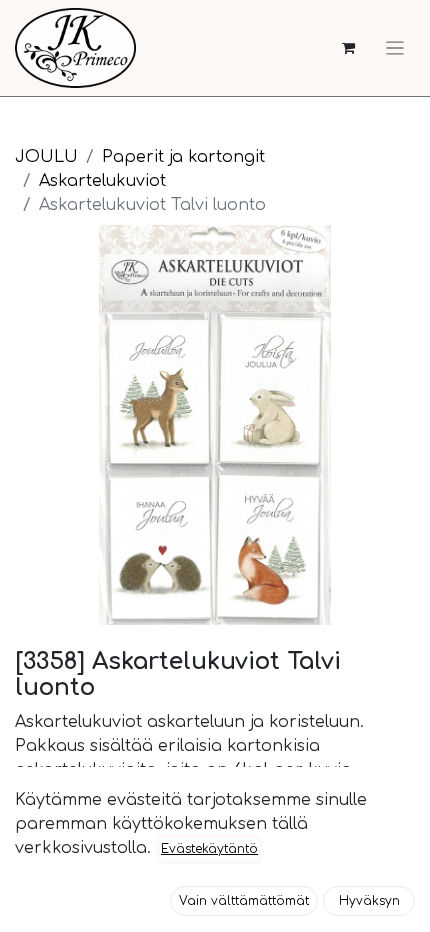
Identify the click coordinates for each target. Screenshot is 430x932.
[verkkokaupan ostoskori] (348, 48)
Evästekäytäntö (209, 849)
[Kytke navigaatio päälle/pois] (395, 48)
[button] (244, 901)
